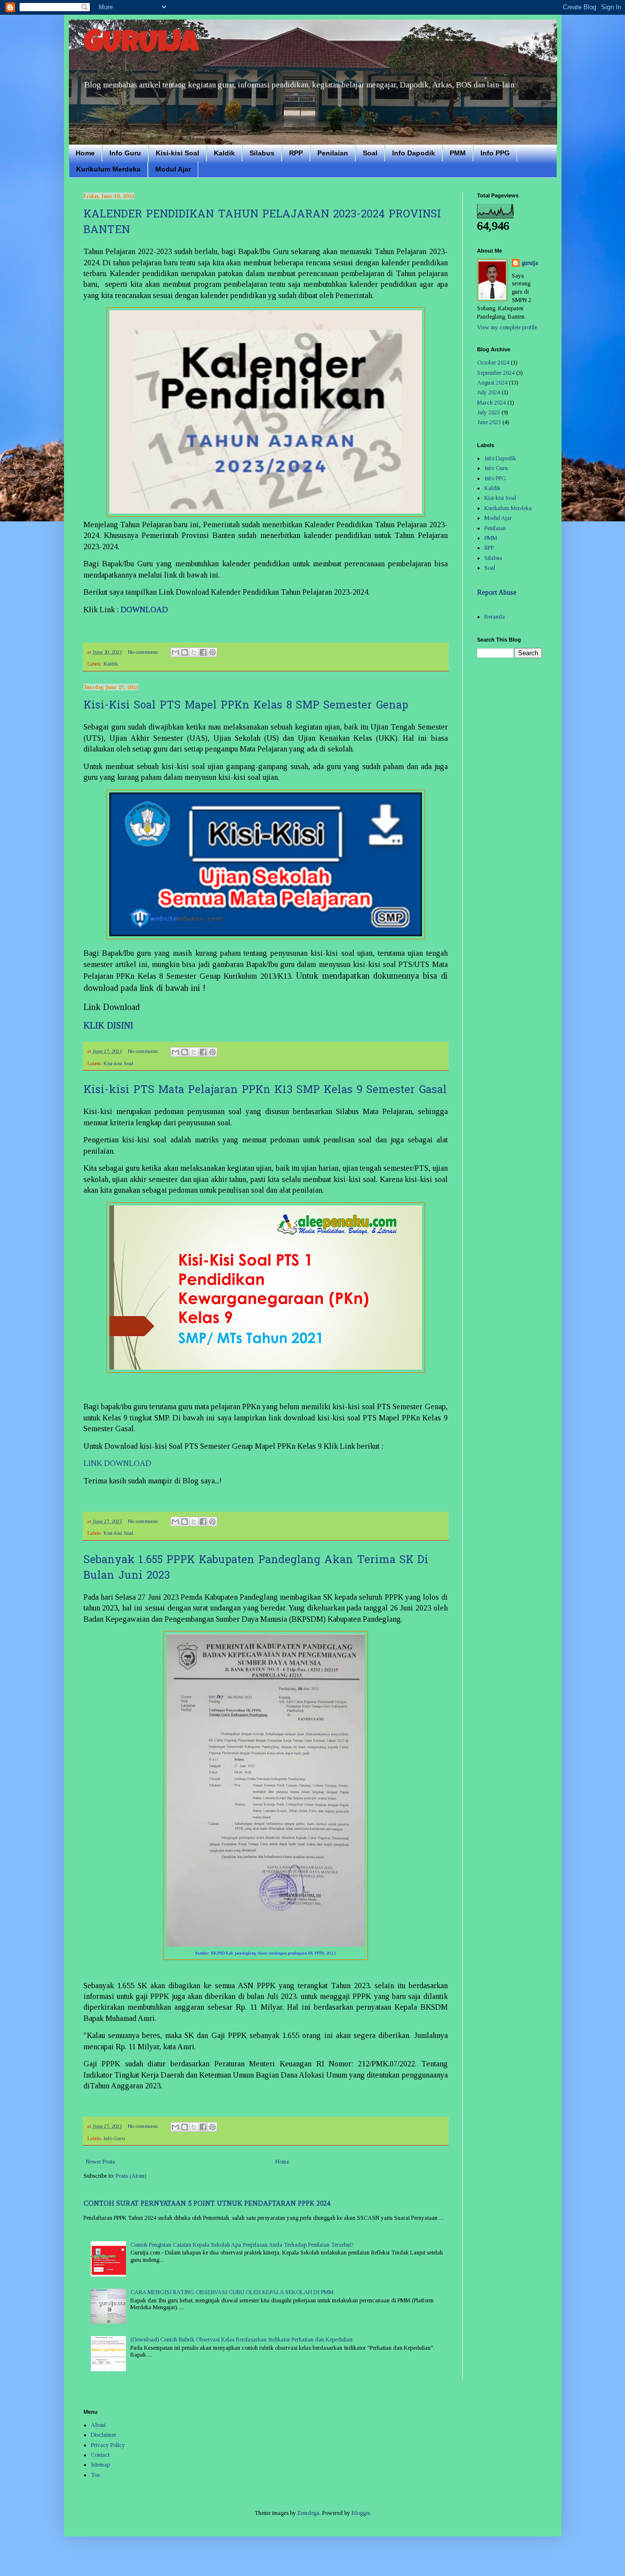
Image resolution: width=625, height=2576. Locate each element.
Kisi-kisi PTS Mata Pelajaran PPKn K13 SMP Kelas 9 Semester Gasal (265, 1091)
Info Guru (125, 153)
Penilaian (333, 153)
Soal (370, 153)
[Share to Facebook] (203, 652)
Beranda (495, 617)
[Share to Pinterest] (212, 652)
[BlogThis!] (185, 652)
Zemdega (308, 2513)
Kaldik (224, 153)
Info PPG (495, 153)
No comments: (144, 652)
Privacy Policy (108, 2445)
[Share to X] (194, 652)
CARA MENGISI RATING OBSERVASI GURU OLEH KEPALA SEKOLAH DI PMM (232, 2292)
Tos (95, 2475)
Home (85, 153)
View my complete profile (507, 327)
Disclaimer (104, 2435)
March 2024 (491, 403)
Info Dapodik (414, 153)
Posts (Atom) (131, 2176)
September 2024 (496, 373)
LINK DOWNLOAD (117, 1463)
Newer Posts (100, 2162)
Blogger (361, 2513)
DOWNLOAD (144, 610)
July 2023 (489, 412)
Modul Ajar (173, 169)
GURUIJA (141, 45)
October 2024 (493, 363)
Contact (100, 2455)
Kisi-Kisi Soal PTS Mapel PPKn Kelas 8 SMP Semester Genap (246, 706)
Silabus (262, 153)
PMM (458, 153)
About (98, 2425)
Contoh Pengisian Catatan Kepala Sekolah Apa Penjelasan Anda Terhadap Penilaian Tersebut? (242, 2245)
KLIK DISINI (108, 1026)
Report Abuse (497, 592)
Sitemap (100, 2465)
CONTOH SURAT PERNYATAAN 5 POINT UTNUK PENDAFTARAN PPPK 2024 (207, 2203)
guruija (530, 263)
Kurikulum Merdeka (108, 169)
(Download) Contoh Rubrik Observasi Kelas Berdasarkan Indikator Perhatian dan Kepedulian (241, 2340)
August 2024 (492, 383)
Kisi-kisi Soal (177, 153)
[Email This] (175, 652)
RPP (296, 153)
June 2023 (489, 422)
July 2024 (489, 392)
